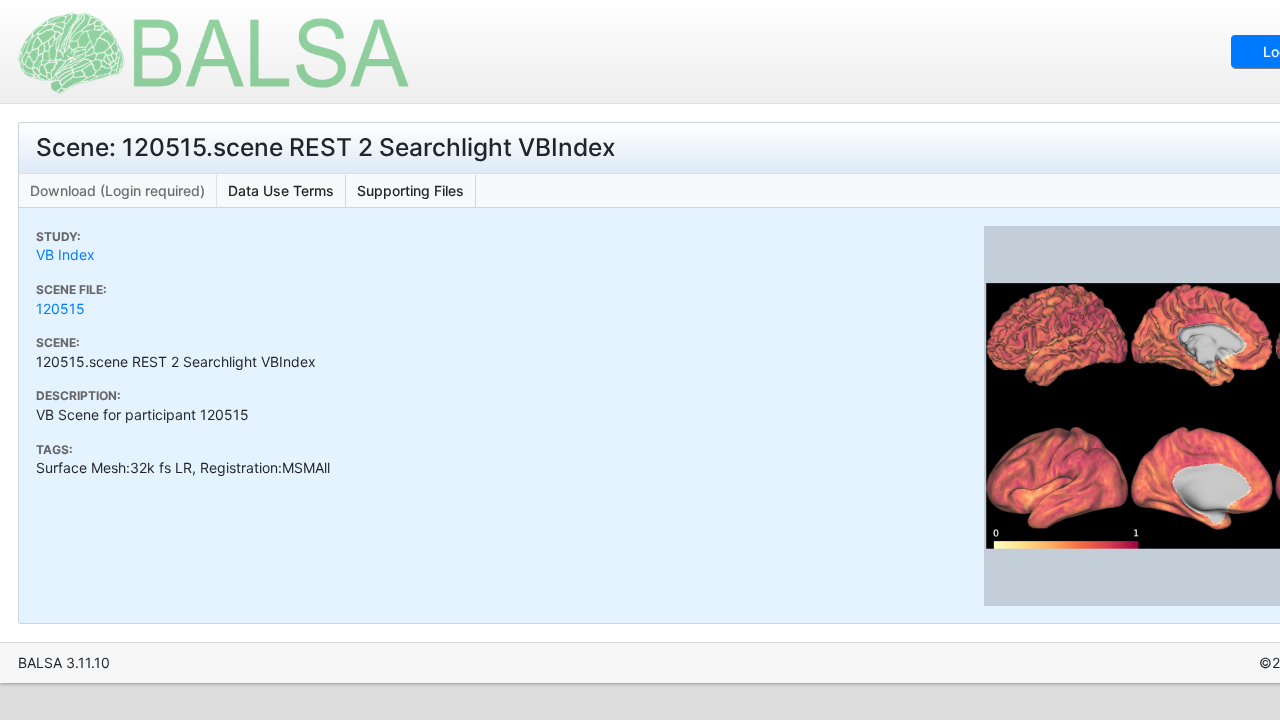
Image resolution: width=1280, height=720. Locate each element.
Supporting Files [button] (410, 190)
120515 (60, 308)
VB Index (65, 254)
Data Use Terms (281, 190)
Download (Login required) (117, 190)
